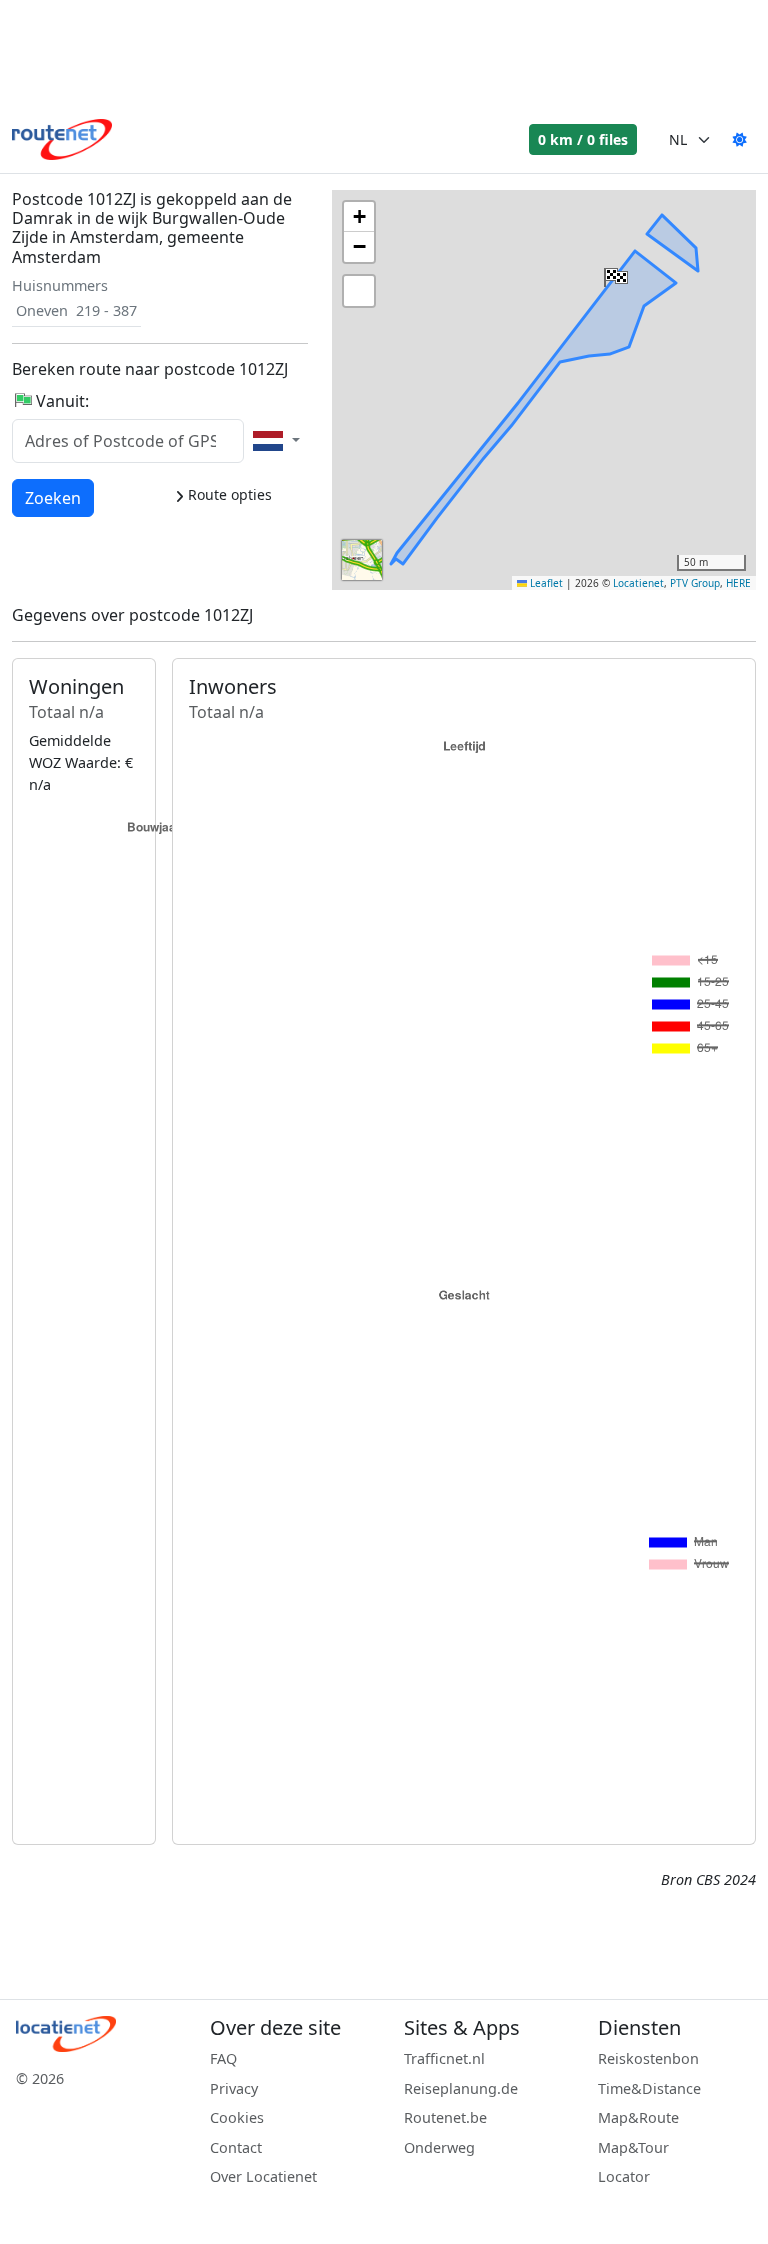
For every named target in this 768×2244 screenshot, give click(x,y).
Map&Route (638, 2117)
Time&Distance (649, 2088)
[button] (614, 273)
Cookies (237, 2117)
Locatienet (638, 583)
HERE (738, 583)
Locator (624, 2176)
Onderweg (439, 2147)
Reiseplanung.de (461, 2088)
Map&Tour (633, 2147)
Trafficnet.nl (444, 2058)
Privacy (234, 2088)
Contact (236, 2147)
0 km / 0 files (583, 139)
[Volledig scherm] (359, 291)
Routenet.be (445, 2117)
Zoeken (53, 497)
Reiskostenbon (648, 2058)
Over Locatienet (263, 2176)
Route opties (228, 494)
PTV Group (695, 583)
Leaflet (545, 583)
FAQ (223, 2058)
